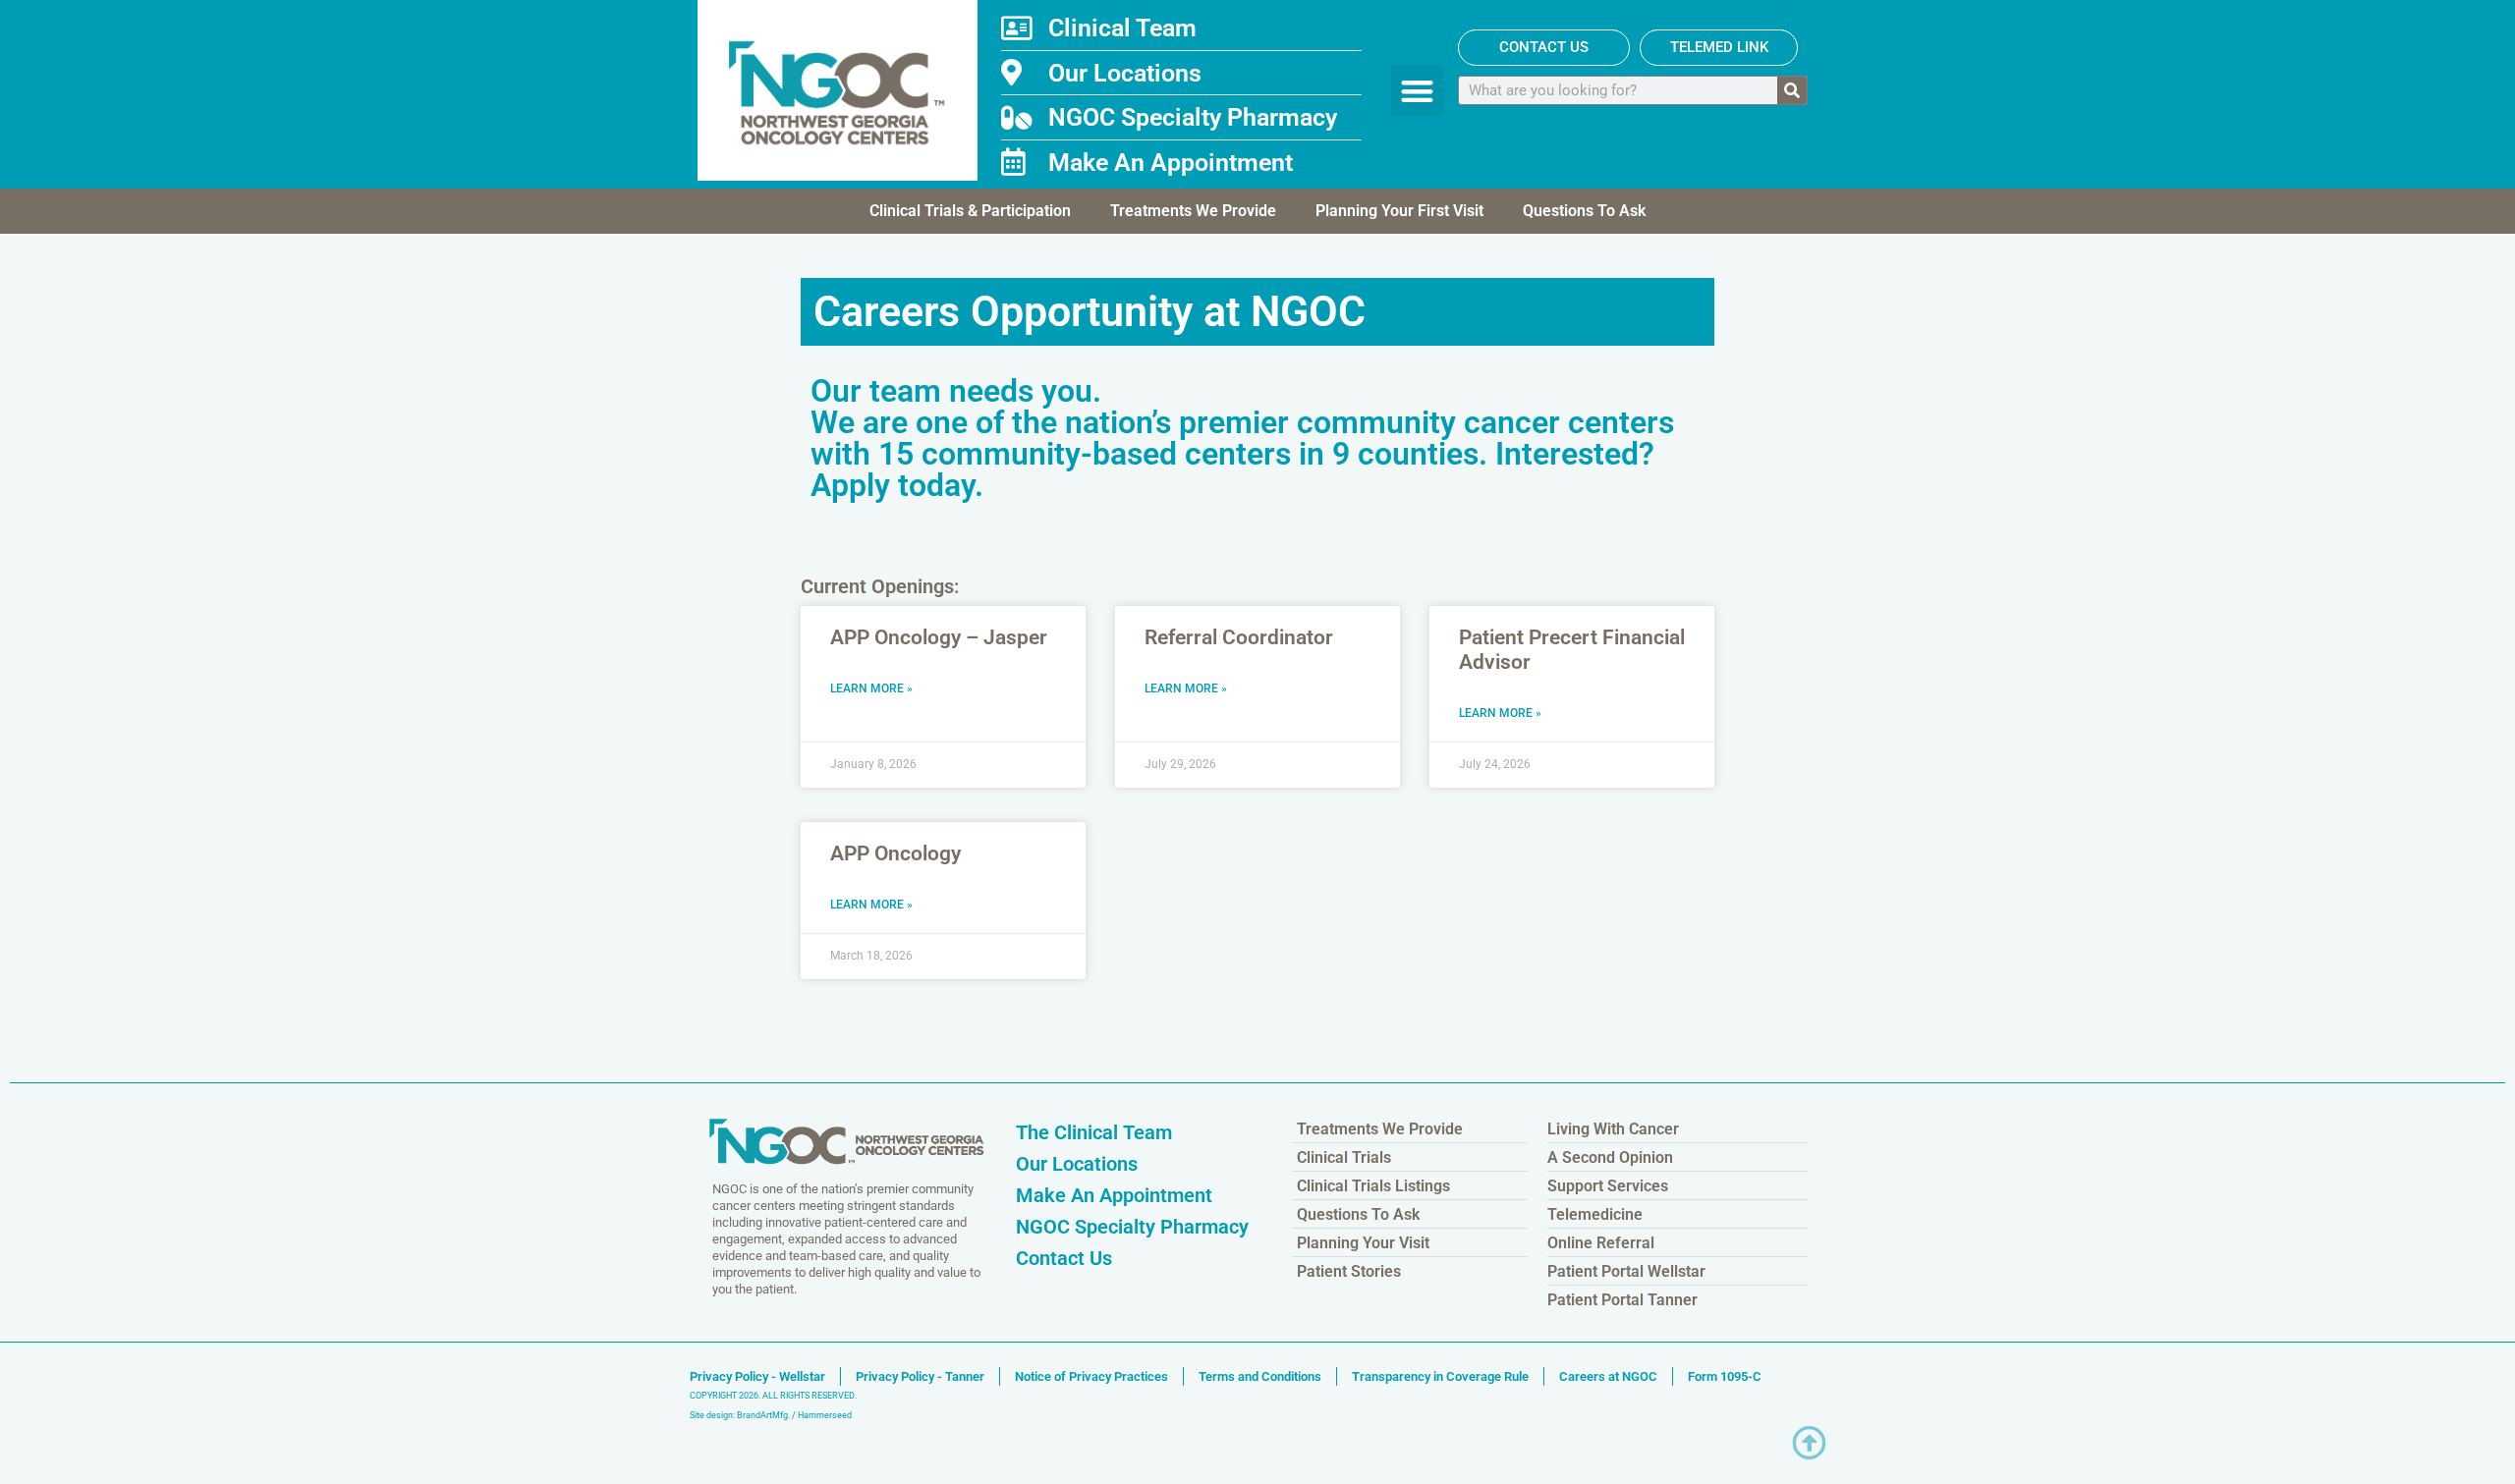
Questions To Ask (1584, 211)
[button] (1417, 91)
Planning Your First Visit (1399, 211)
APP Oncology (895, 853)
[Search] (1792, 90)
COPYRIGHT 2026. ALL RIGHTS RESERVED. (773, 1396)
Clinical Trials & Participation (970, 211)
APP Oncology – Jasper (939, 637)
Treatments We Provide (1193, 211)
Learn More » (871, 688)
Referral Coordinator (1239, 637)
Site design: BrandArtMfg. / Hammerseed (771, 1415)
